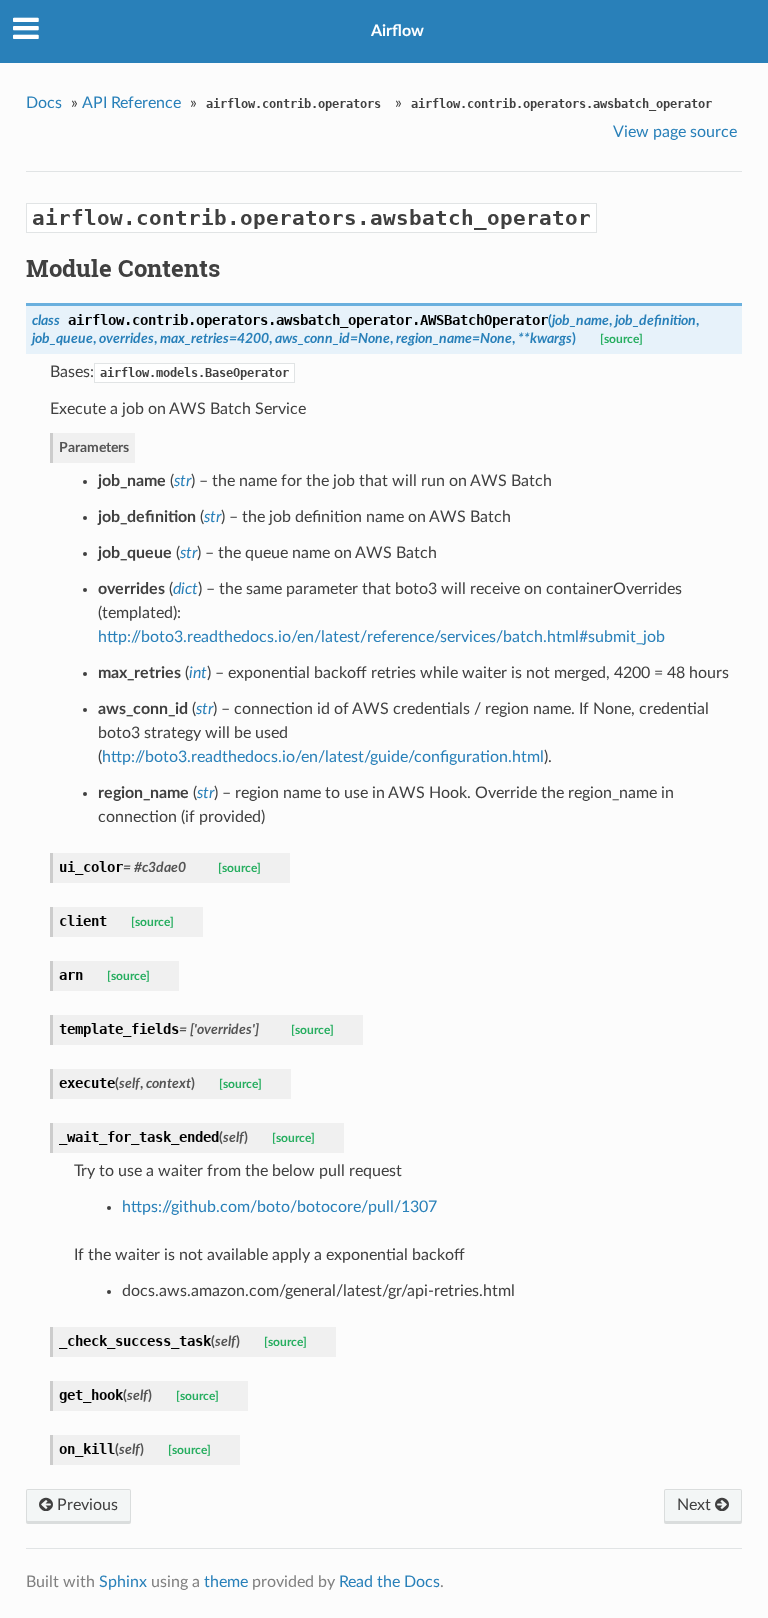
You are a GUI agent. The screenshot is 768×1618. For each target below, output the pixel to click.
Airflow (397, 31)
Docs (44, 103)
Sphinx (123, 1582)
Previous (85, 1505)
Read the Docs (389, 1582)
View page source (675, 132)
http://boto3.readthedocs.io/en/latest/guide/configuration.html (323, 757)
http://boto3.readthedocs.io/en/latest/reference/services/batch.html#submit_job (381, 637)
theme (226, 1582)
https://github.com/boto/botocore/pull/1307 (279, 1207)
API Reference (131, 103)
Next (696, 1505)
